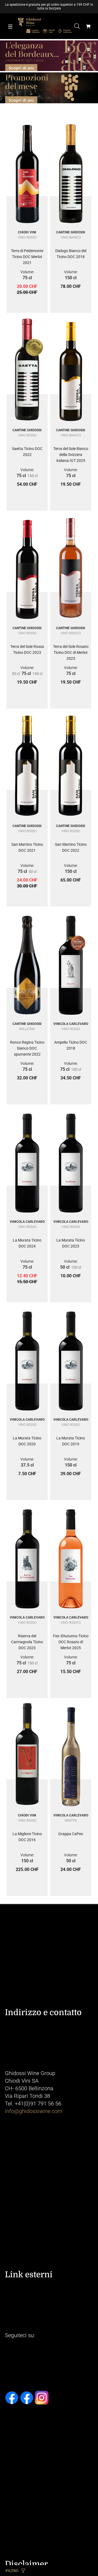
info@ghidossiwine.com (34, 2111)
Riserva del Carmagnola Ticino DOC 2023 (27, 1642)
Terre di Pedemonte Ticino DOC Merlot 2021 (27, 257)
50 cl (16, 674)
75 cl (27, 278)
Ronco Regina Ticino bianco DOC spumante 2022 (27, 1048)
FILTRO (12, 2571)
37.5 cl (27, 1465)
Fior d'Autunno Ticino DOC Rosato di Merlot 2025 (71, 1642)
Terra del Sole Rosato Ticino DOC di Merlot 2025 (71, 652)
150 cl (71, 278)
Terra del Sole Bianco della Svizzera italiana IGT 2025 (71, 455)
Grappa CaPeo (71, 1834)
